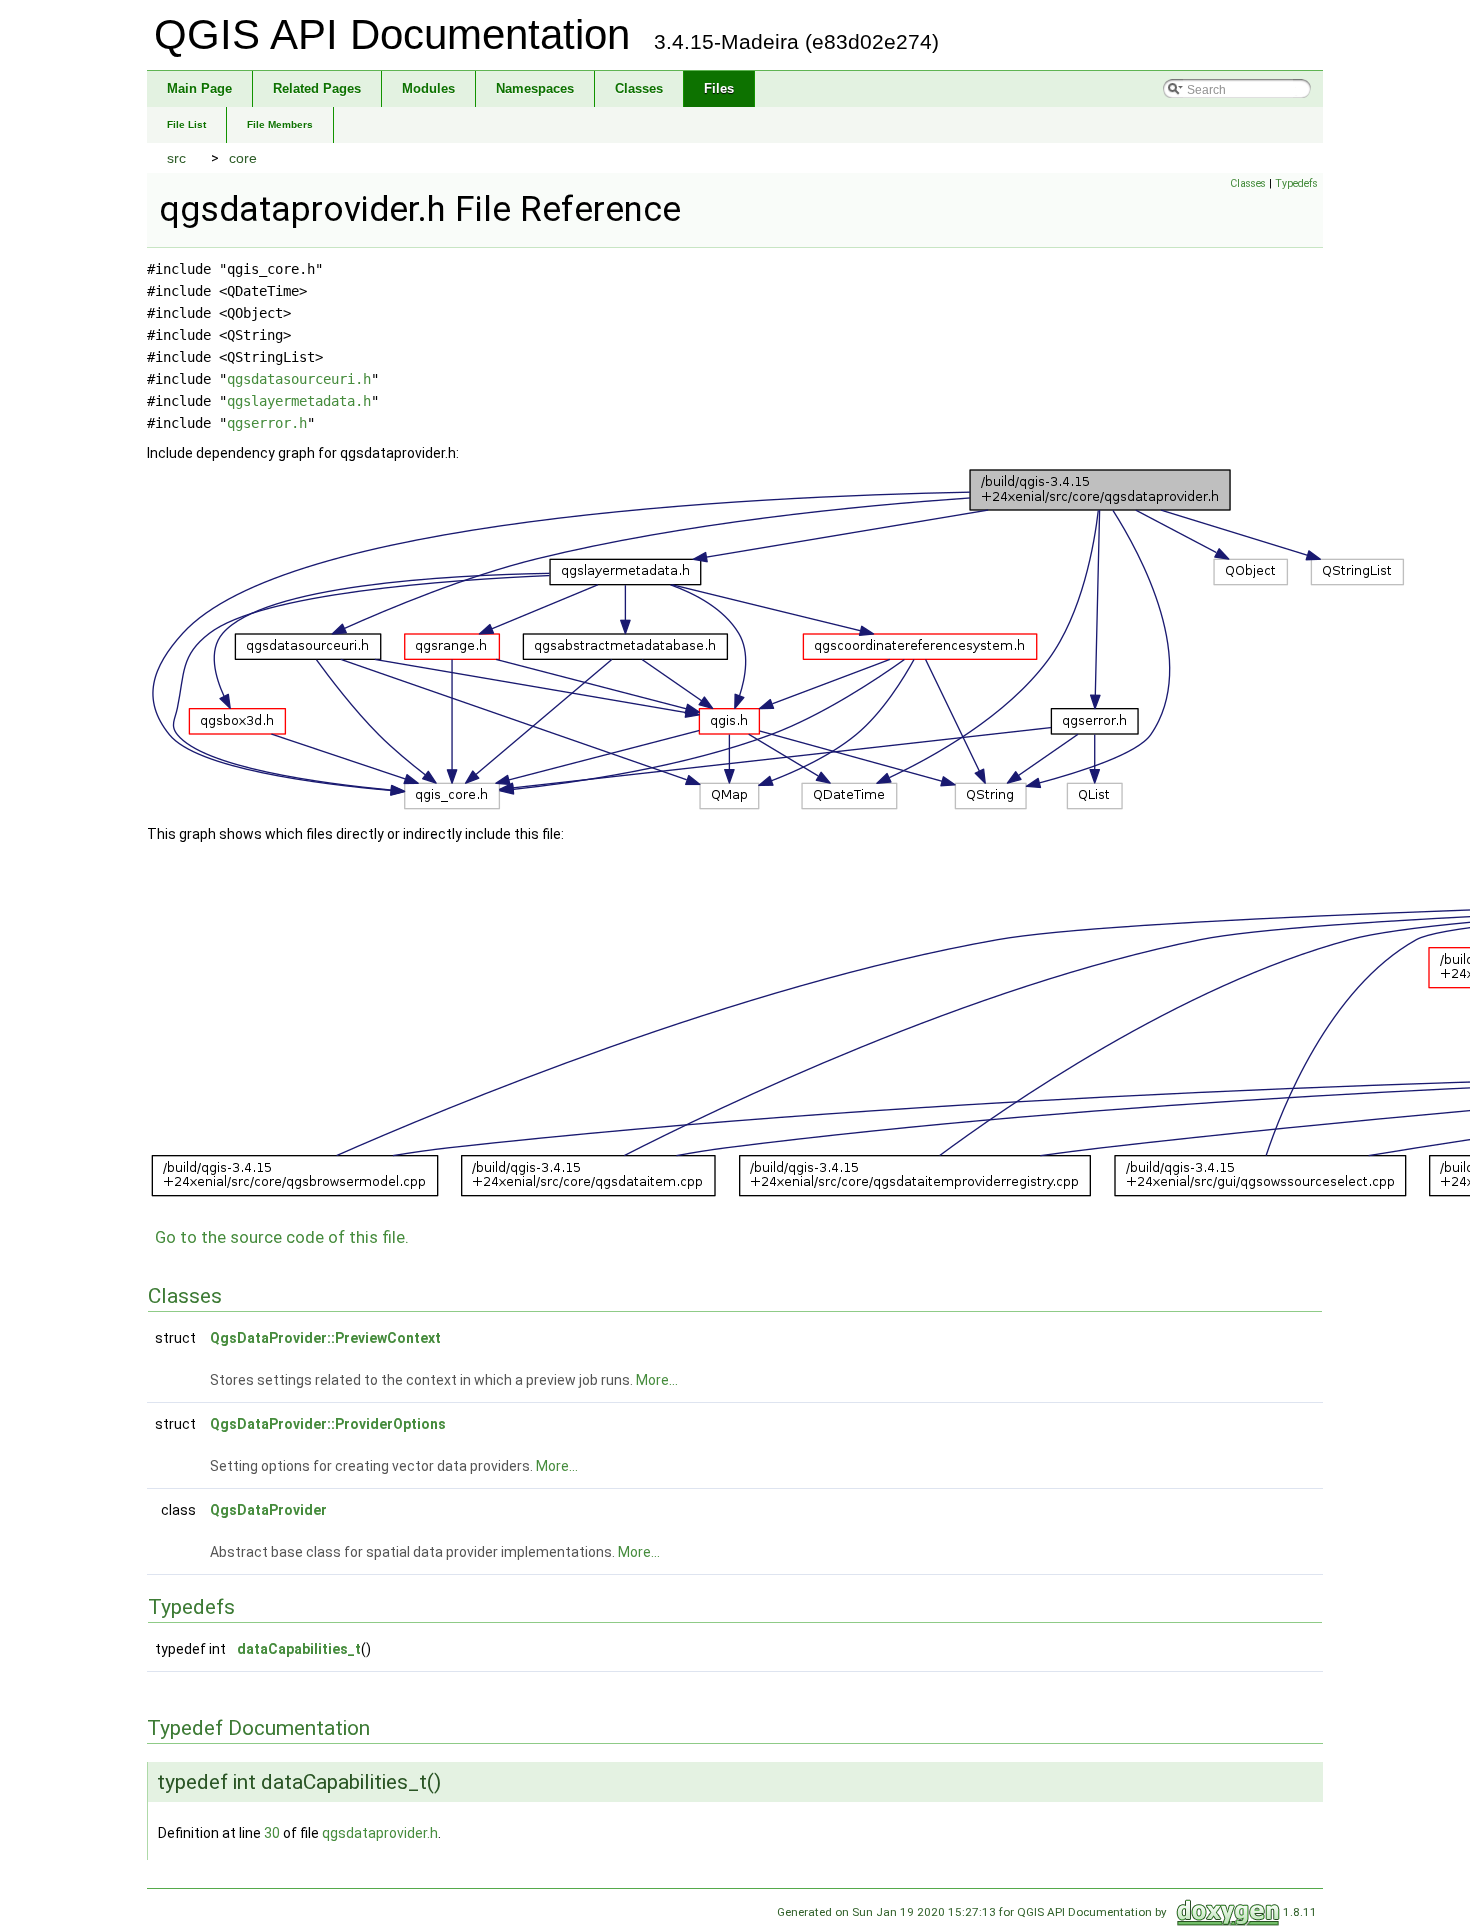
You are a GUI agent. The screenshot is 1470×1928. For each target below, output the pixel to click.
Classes (1248, 183)
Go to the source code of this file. (282, 1237)
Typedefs (1296, 183)
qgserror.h (267, 423)
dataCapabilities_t (299, 1649)
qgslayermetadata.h (299, 401)
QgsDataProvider (268, 1510)
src (176, 158)
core (243, 158)
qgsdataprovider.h (380, 1833)
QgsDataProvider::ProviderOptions (328, 1424)
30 (272, 1833)
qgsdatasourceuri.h (299, 379)
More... (657, 1380)
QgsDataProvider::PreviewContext (325, 1338)
